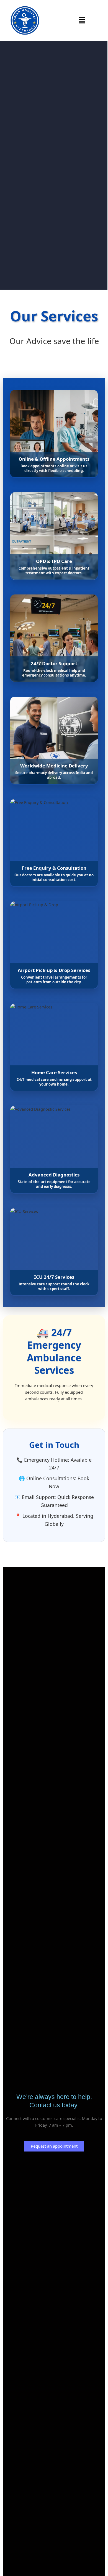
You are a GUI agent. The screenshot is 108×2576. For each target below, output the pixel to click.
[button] (82, 20)
